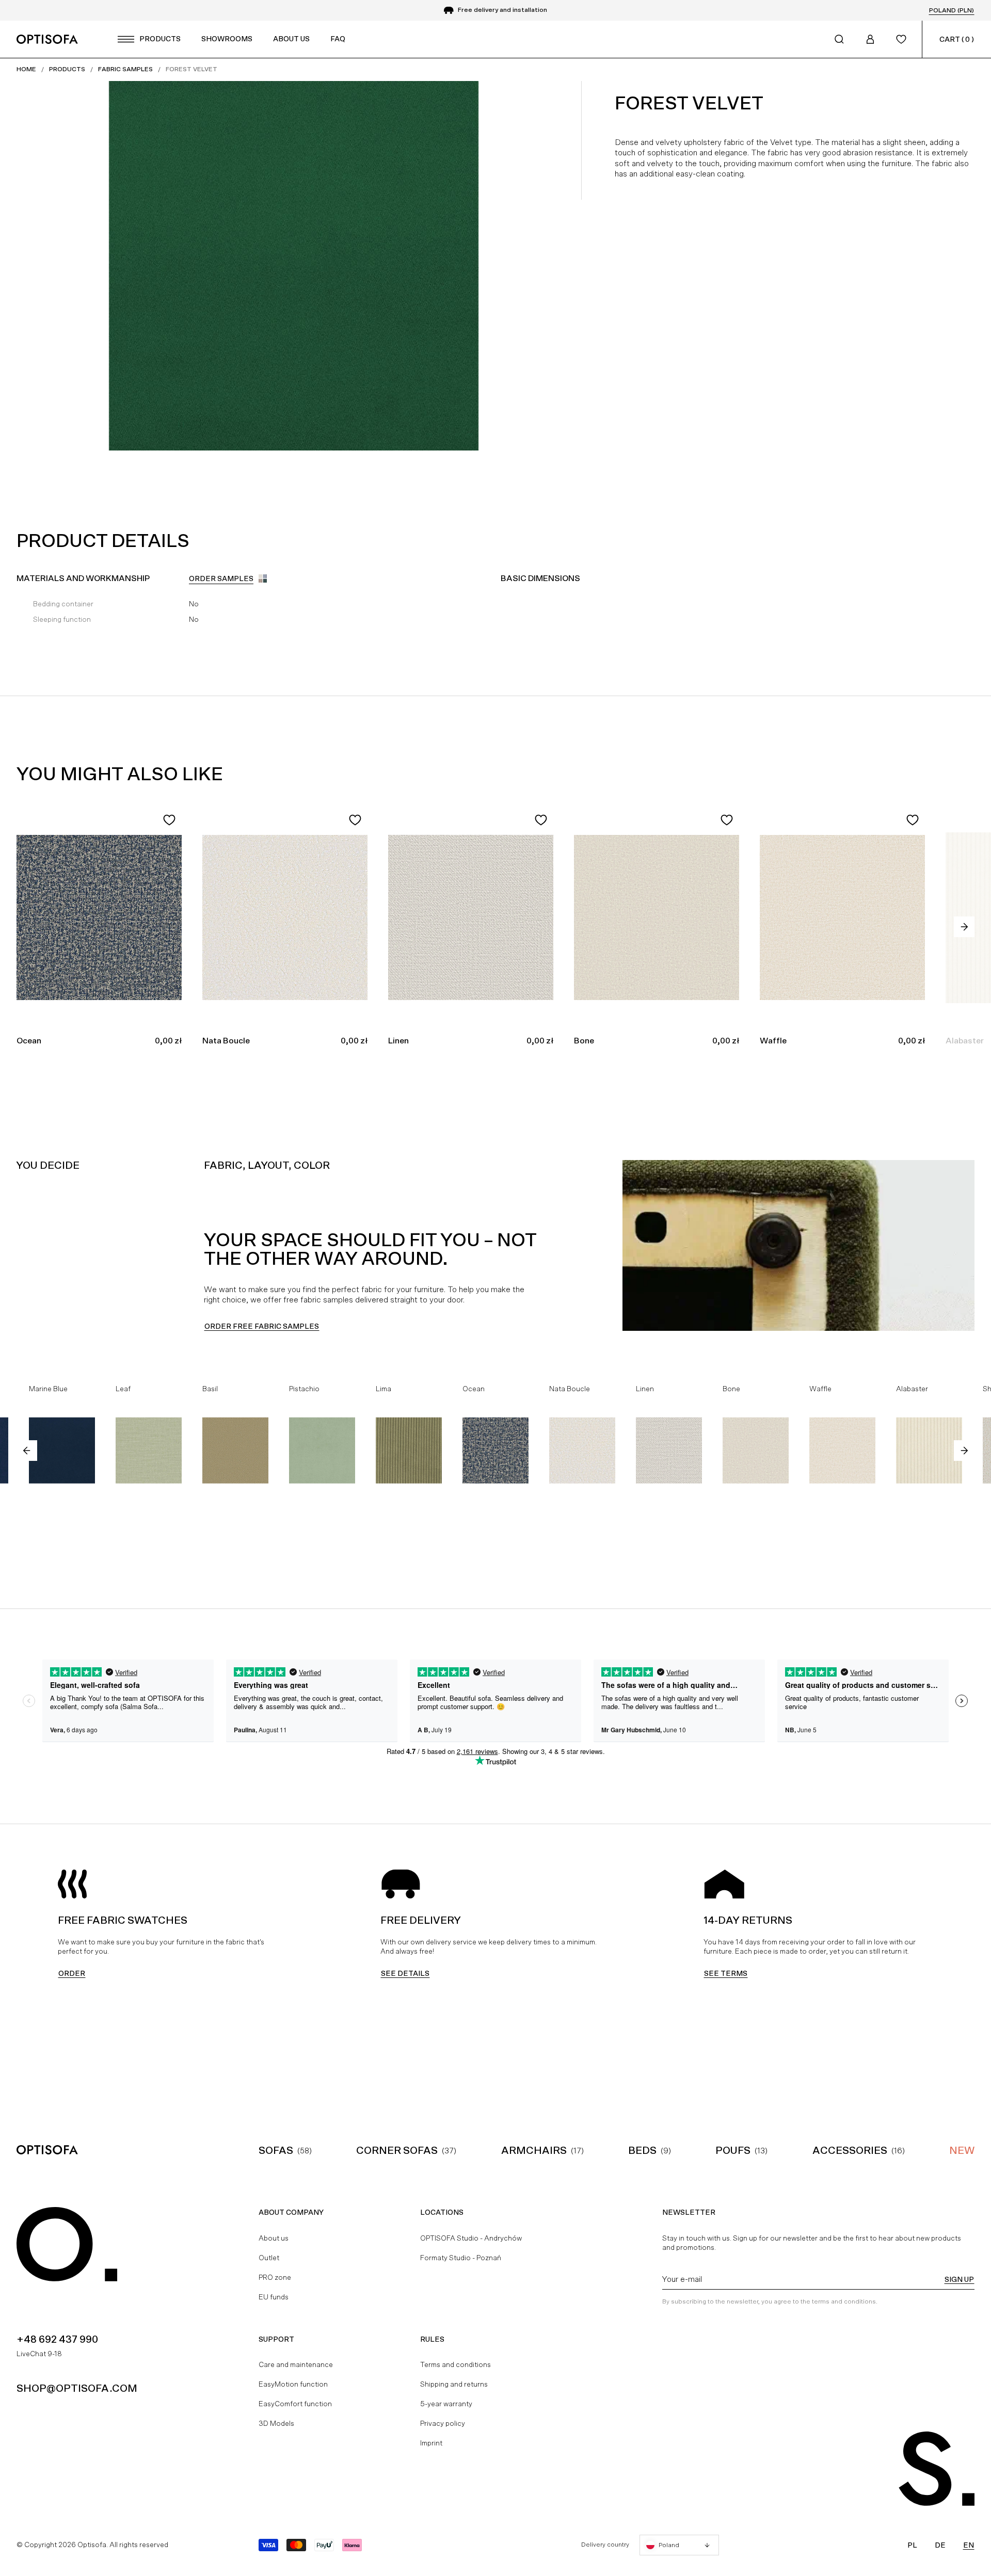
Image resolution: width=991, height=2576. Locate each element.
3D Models (276, 2423)
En (969, 2545)
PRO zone (275, 2277)
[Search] (839, 39)
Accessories (850, 2150)
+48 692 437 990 (57, 2339)
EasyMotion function (293, 2384)
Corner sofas (397, 2150)
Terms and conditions (455, 2364)
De (940, 2545)
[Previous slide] (27, 1451)
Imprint (431, 2443)
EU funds (274, 2297)
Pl (912, 2545)
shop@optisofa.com (77, 2388)
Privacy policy (443, 2423)
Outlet (269, 2258)
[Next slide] (964, 927)
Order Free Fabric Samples (262, 1326)
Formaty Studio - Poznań (461, 2258)
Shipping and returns (454, 2384)
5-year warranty (446, 2404)
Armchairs (534, 2150)
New (962, 2150)
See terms (726, 1973)
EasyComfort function (295, 2404)
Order (72, 1973)
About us (274, 2238)
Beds (642, 2150)
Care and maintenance (296, 2364)
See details (405, 1973)
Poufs (733, 2150)
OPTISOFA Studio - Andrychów (471, 2238)
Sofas (276, 2150)
